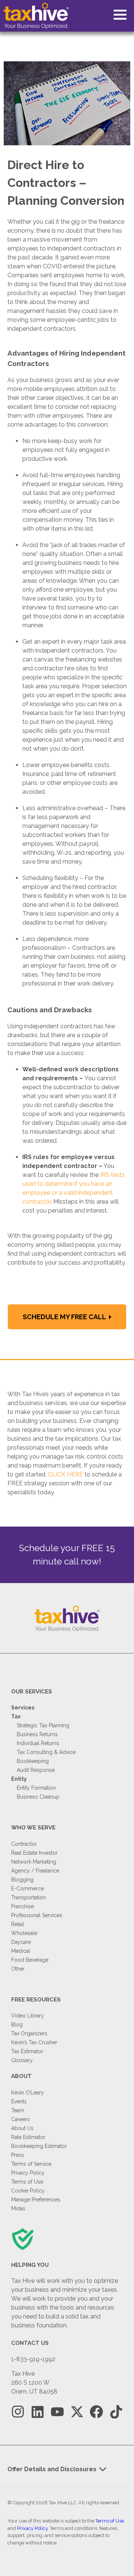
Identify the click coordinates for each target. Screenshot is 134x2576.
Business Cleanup (38, 1797)
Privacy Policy (28, 2173)
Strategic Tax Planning (43, 1725)
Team (18, 2110)
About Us (22, 2128)
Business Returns (37, 1734)
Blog (17, 2025)
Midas (18, 2208)
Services (23, 1708)
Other (18, 1969)
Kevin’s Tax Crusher (34, 2042)
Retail (18, 1924)
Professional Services (37, 1915)
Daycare (21, 1942)
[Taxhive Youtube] (57, 2412)
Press (18, 2155)
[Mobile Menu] (120, 15)
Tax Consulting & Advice (46, 1752)
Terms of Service (31, 2164)
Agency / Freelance (35, 1871)
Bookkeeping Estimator (39, 2146)
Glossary (22, 2060)
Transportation (28, 1897)
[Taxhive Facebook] (96, 2412)
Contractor (24, 1844)
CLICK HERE (66, 1474)
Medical (21, 1951)
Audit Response (36, 1770)
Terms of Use (27, 2182)
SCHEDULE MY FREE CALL (65, 1317)
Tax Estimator (27, 2051)
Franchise (23, 1906)
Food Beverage (30, 1960)
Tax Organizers (29, 2033)
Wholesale (24, 1933)
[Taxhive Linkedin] (38, 2412)
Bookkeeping (33, 1761)
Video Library (28, 2016)
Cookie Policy (28, 2191)
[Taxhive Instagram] (18, 2412)
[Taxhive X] (77, 2412)
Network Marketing (34, 1862)
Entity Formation (36, 1788)
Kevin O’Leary (28, 2093)
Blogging (22, 1880)
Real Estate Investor (34, 1853)
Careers (20, 2119)
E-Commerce (28, 1889)
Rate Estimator (28, 2137)
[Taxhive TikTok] (116, 2412)
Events (19, 2101)
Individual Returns (38, 1743)
